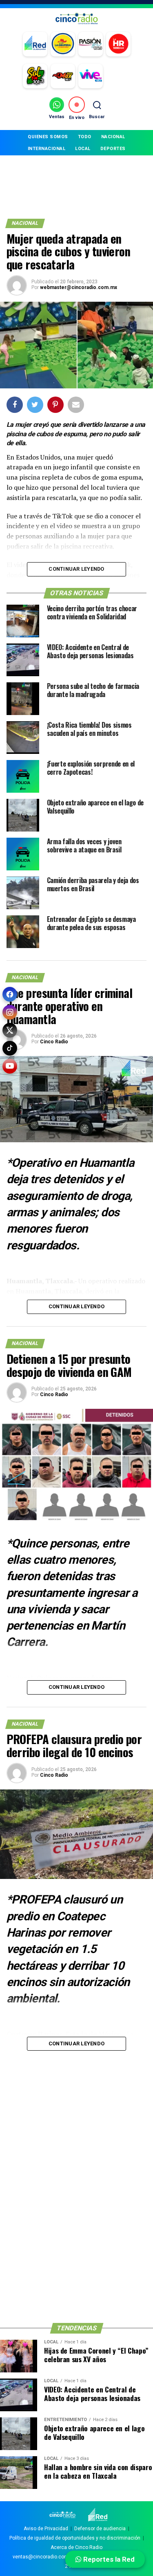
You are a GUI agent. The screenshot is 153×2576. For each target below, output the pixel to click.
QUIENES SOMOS (48, 137)
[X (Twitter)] (10, 1030)
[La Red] (35, 44)
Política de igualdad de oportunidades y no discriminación (75, 2538)
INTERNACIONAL (47, 149)
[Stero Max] (63, 76)
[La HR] (118, 44)
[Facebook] (10, 994)
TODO (85, 137)
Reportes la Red (108, 2559)
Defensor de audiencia (100, 2529)
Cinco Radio (54, 1042)
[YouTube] (10, 1066)
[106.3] (91, 76)
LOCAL (83, 149)
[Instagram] (10, 1012)
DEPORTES (113, 149)
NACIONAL (113, 137)
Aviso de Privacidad (46, 2529)
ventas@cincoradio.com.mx (45, 2557)
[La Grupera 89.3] (63, 44)
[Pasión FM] (91, 44)
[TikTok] (10, 1048)
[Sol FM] (35, 76)
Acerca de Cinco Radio (76, 2547)
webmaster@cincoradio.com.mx (79, 287)
